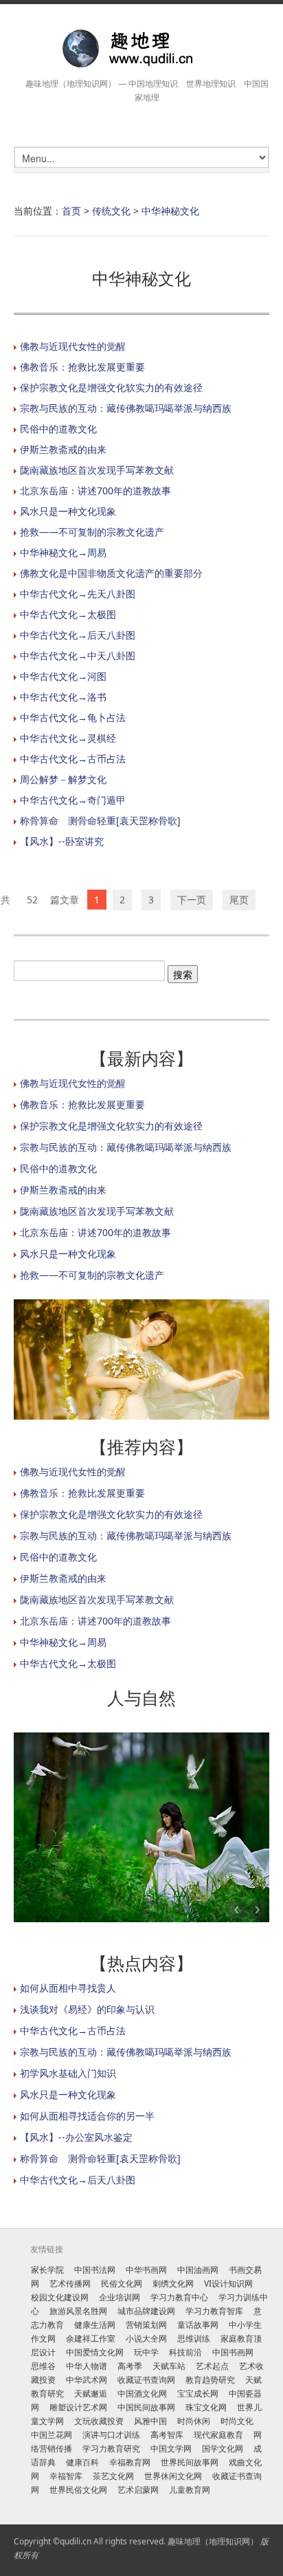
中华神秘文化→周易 (63, 552)
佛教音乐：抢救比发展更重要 (82, 367)
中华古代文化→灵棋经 (68, 738)
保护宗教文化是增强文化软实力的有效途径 (111, 387)
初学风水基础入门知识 (68, 2073)
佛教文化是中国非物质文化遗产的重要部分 (111, 573)
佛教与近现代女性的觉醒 (73, 346)
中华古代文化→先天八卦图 (78, 594)
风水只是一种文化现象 (68, 511)
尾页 (239, 900)
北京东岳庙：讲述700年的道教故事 (95, 491)
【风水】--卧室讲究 (62, 841)
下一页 (192, 900)
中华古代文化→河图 (63, 676)
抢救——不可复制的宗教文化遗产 (92, 532)
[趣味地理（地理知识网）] (141, 48)
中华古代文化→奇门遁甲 (73, 800)
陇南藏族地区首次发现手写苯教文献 (97, 470)
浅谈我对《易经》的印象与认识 (87, 2009)
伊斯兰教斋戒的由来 (63, 449)
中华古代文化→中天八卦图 (78, 656)
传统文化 (111, 211)
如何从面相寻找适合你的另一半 (87, 2116)
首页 (71, 211)
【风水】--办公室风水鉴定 (76, 2137)
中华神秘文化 (170, 211)
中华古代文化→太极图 (68, 614)
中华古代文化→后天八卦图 (78, 635)
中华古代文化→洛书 (63, 697)
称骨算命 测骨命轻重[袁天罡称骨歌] (100, 821)
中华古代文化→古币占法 (73, 759)
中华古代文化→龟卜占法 (73, 717)
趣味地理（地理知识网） (213, 2541)
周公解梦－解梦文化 (63, 779)
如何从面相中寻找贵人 (68, 1988)
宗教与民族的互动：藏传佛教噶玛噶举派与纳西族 (126, 408)
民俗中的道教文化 (58, 429)
